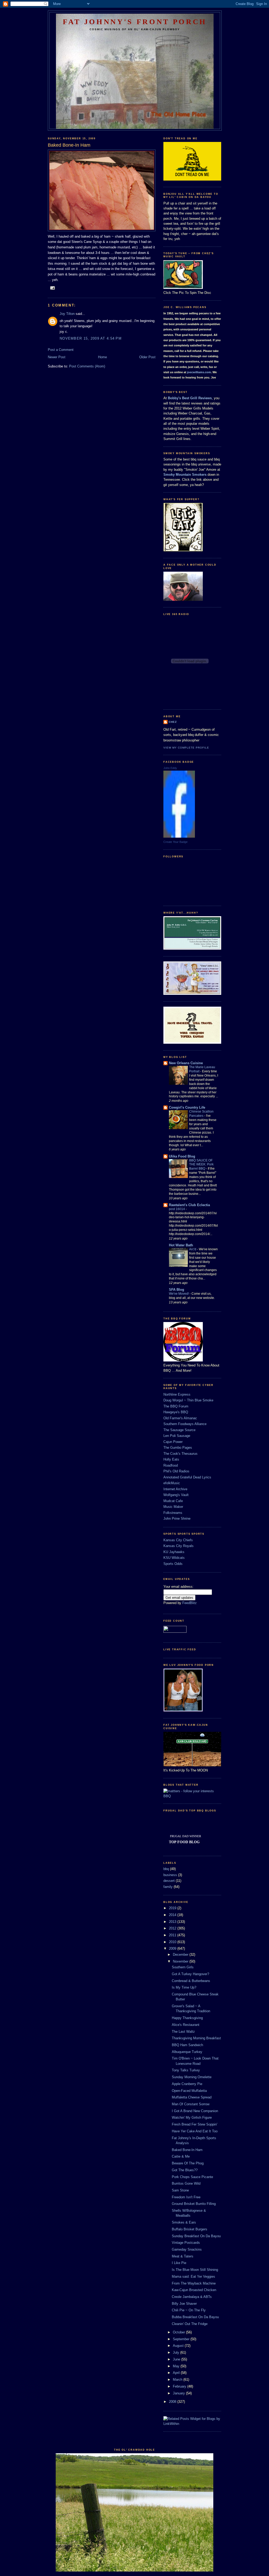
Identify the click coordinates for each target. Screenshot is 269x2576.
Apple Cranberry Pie (187, 2084)
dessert (169, 1881)
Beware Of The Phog (188, 2163)
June (177, 2359)
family (168, 1887)
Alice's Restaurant (186, 2025)
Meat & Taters (183, 2256)
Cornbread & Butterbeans (191, 1981)
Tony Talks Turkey (186, 2070)
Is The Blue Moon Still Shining (195, 2270)
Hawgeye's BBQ (176, 1412)
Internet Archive (175, 1489)
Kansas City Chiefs (178, 1540)
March (178, 2380)
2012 (173, 1928)
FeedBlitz (190, 1603)
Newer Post (57, 357)
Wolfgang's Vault (176, 1495)
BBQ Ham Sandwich (187, 2045)
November (181, 1961)
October (179, 2332)
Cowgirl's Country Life (187, 1107)
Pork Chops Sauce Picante (192, 2177)
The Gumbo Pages (178, 1448)
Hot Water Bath (181, 1245)
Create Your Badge (175, 842)
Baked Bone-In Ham (187, 2150)
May (177, 2366)
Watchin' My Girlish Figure (192, 2117)
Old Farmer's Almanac (180, 1418)
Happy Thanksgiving (187, 2018)
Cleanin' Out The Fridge (190, 2324)
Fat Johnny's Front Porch (135, 22)
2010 (173, 1942)
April (177, 2373)
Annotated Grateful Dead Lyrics (187, 1477)
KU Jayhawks (174, 1552)
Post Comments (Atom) (87, 366)
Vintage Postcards (186, 2243)
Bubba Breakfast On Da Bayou (195, 2317)
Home (102, 357)
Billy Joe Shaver (184, 2304)
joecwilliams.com (199, 372)
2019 (173, 1908)
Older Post (147, 357)
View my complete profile (186, 748)
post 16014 (177, 1209)
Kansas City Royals (179, 1546)
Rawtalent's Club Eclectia (189, 1205)
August (179, 2346)
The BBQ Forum (176, 1406)
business (170, 1875)
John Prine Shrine (177, 1519)
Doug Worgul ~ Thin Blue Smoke (188, 1400)
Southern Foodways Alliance (185, 1424)
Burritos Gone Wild (186, 2183)
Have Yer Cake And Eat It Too (195, 2131)
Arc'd (193, 1249)
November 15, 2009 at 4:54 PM (91, 338)
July (177, 2352)
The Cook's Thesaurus (180, 1454)
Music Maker (173, 1507)
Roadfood (171, 1465)
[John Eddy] (179, 836)
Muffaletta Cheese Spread (192, 2097)
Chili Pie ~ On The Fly (189, 2310)
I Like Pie (179, 2263)
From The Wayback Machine (194, 2283)
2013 (173, 1922)
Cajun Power (173, 1442)
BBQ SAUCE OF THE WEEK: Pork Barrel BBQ (201, 1165)
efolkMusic (172, 1483)
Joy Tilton (67, 314)
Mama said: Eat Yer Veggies (193, 2277)
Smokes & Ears (184, 2222)
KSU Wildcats (174, 1558)
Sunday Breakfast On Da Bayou (196, 2236)
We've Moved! (179, 1294)
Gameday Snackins (187, 2249)
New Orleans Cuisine (186, 1063)
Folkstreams (173, 1513)
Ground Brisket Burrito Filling (194, 2204)
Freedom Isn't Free (186, 2197)
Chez (173, 722)
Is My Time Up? (184, 1987)
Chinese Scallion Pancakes (201, 1114)
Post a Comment (61, 350)
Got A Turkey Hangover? (190, 1974)
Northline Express (177, 1394)
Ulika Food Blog (182, 1156)
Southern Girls (183, 1967)
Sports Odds (173, 1564)
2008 (173, 2402)
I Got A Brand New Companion (195, 2111)
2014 (173, 1915)
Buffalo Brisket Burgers (190, 2229)
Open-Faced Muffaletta (189, 2091)
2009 (173, 1948)
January (179, 2393)
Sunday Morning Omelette (192, 2077)
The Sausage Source (179, 1430)
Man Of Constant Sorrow (191, 2104)
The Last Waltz (183, 2032)
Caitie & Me (181, 2156)
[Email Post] (52, 288)
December (181, 1955)
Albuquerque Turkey (187, 2052)
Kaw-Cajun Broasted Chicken (194, 2290)
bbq (166, 1869)
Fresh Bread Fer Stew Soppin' (195, 2124)
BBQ (167, 1796)
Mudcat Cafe (173, 1501)
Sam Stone (180, 2190)
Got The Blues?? (185, 2170)
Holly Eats (171, 1459)
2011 (173, 1935)
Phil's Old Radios (176, 1471)
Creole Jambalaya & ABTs (192, 2297)
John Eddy (170, 768)
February (180, 2386)
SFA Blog (177, 1290)
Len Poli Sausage (177, 1436)
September (182, 2339)
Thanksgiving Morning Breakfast (196, 2038)
